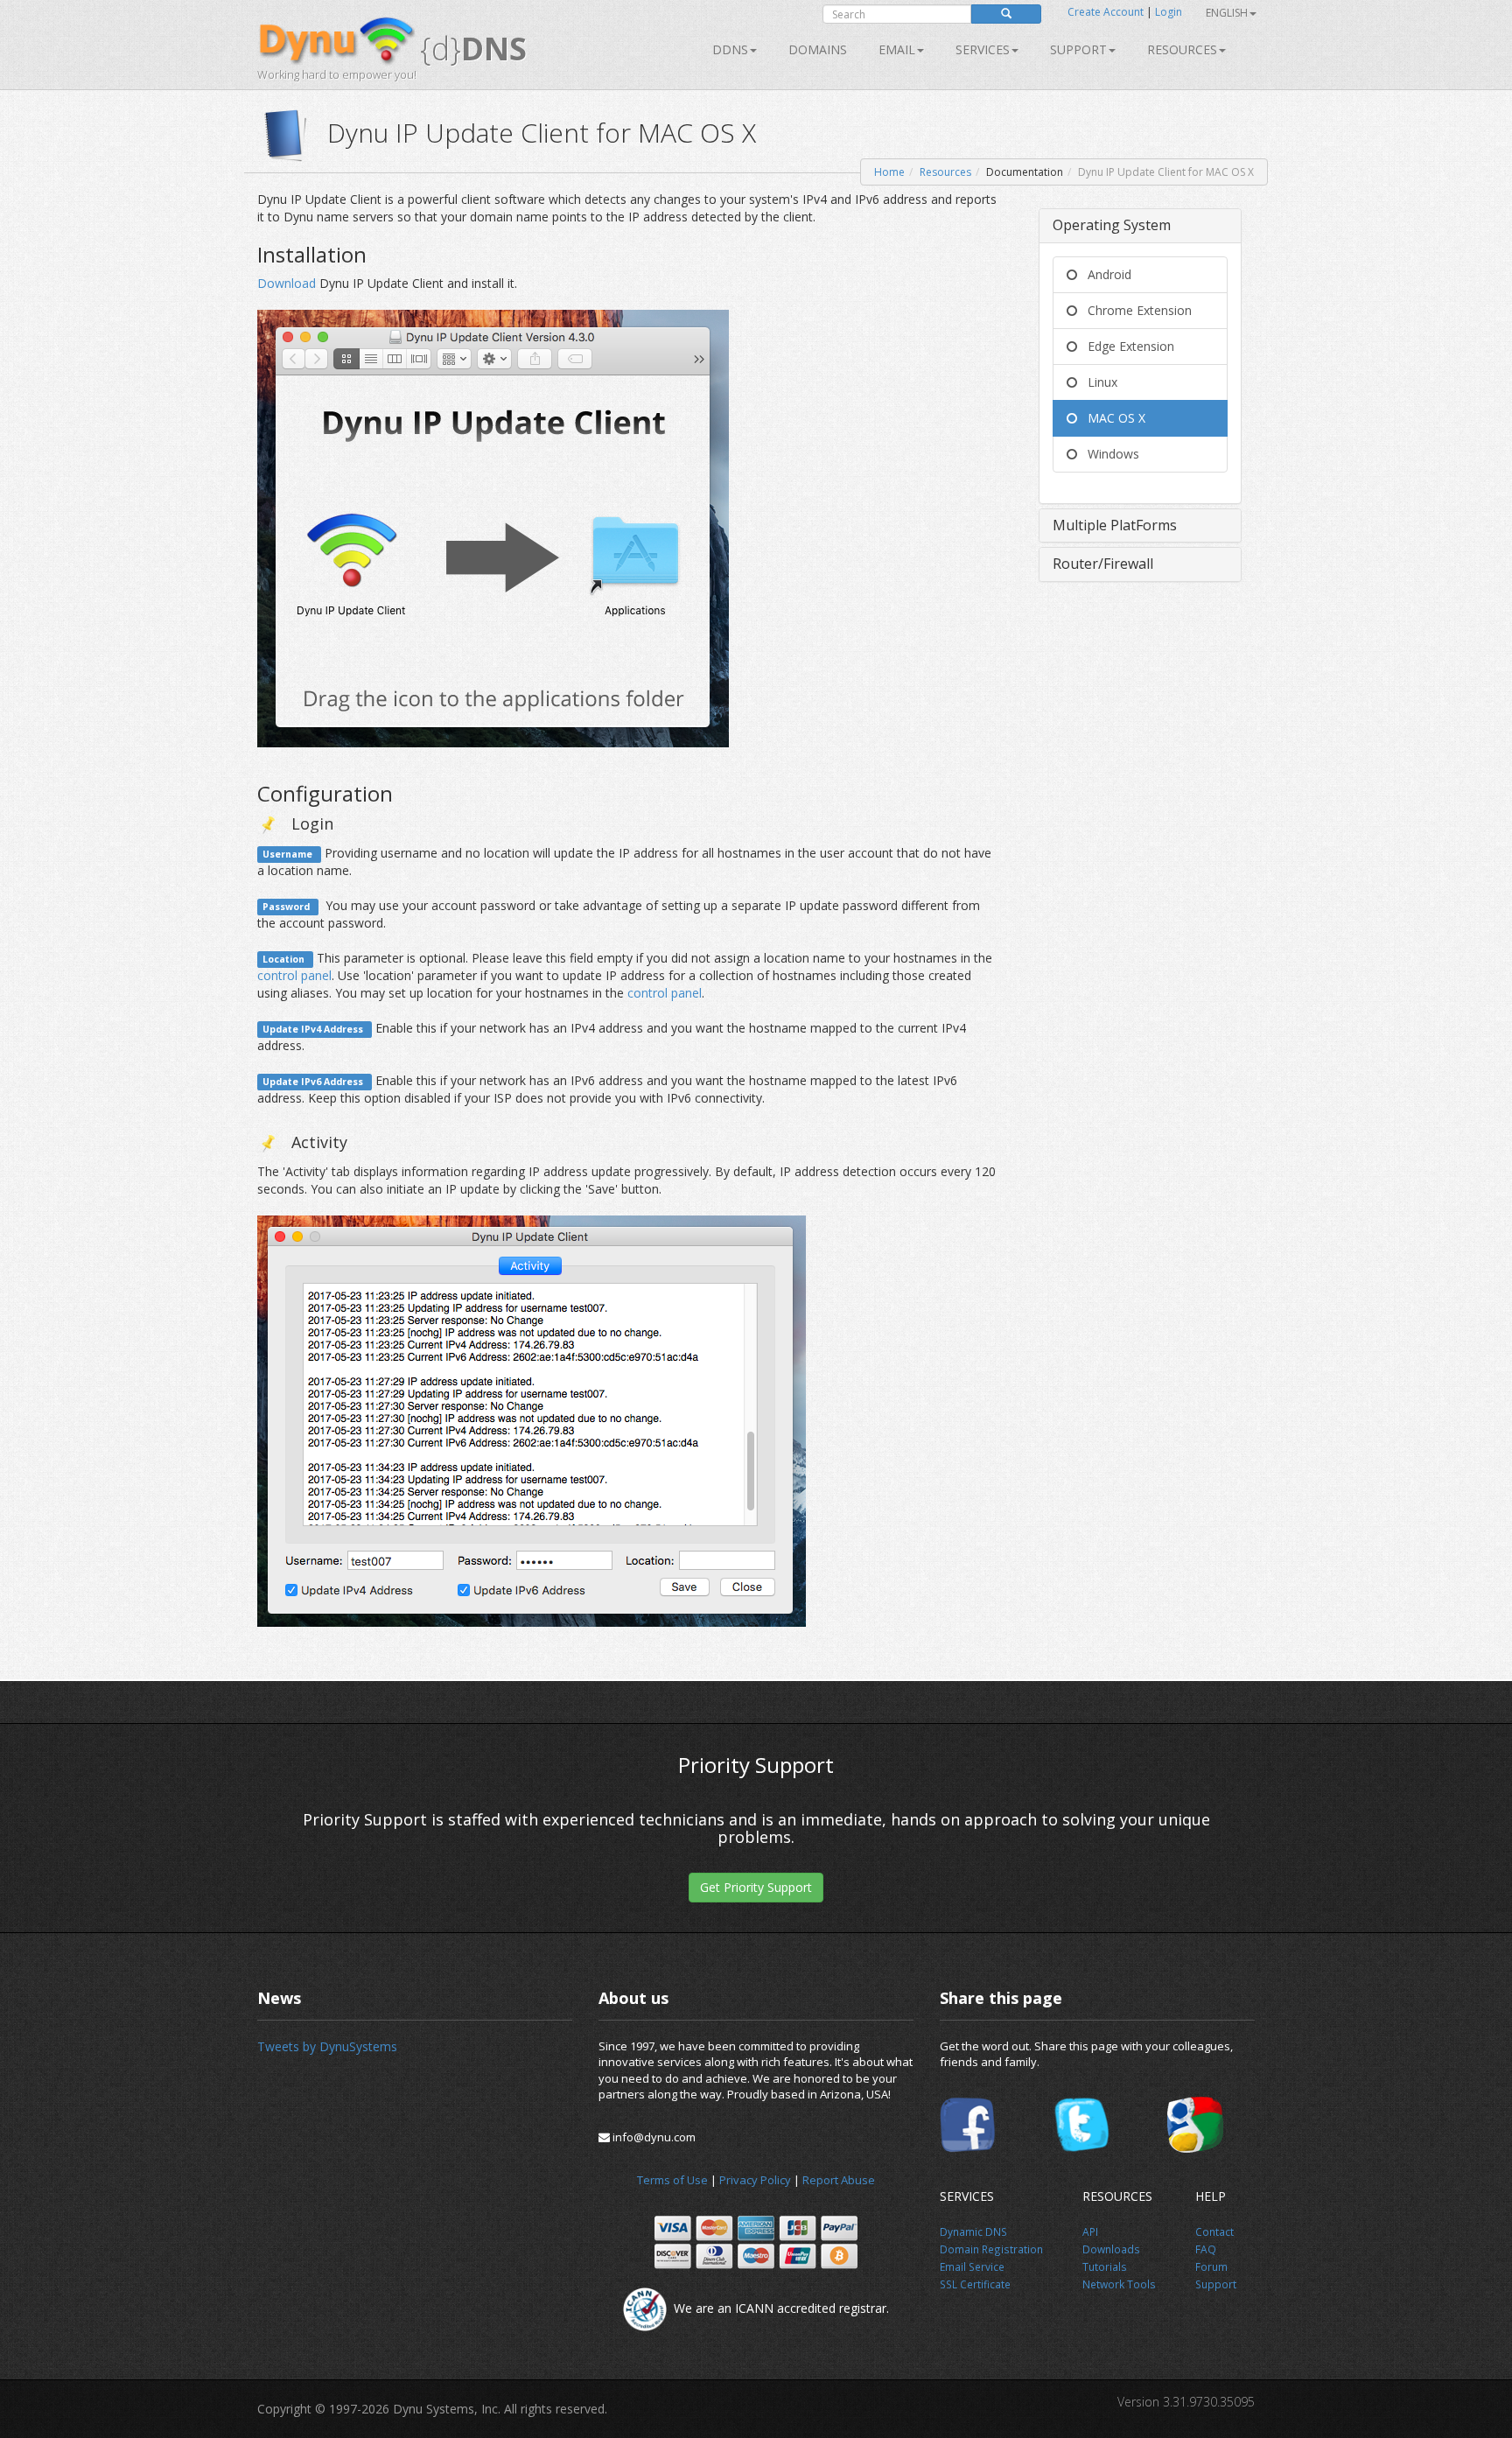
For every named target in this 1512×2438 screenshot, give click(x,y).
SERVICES (983, 49)
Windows (1108, 454)
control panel (294, 975)
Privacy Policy (755, 2180)
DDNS (730, 49)
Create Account (1106, 12)
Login (1169, 12)
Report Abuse (839, 2180)
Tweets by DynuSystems (327, 2046)
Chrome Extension (1134, 310)
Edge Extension (1126, 346)
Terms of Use (672, 2180)
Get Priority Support (756, 1887)
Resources (1182, 49)
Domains (818, 49)
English (1227, 13)
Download (288, 283)
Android (1104, 274)
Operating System (1112, 225)
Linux (1097, 382)
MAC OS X (1111, 418)
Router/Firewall (1103, 564)
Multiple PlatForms (1115, 525)
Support (1078, 49)
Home (889, 172)
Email (897, 49)
